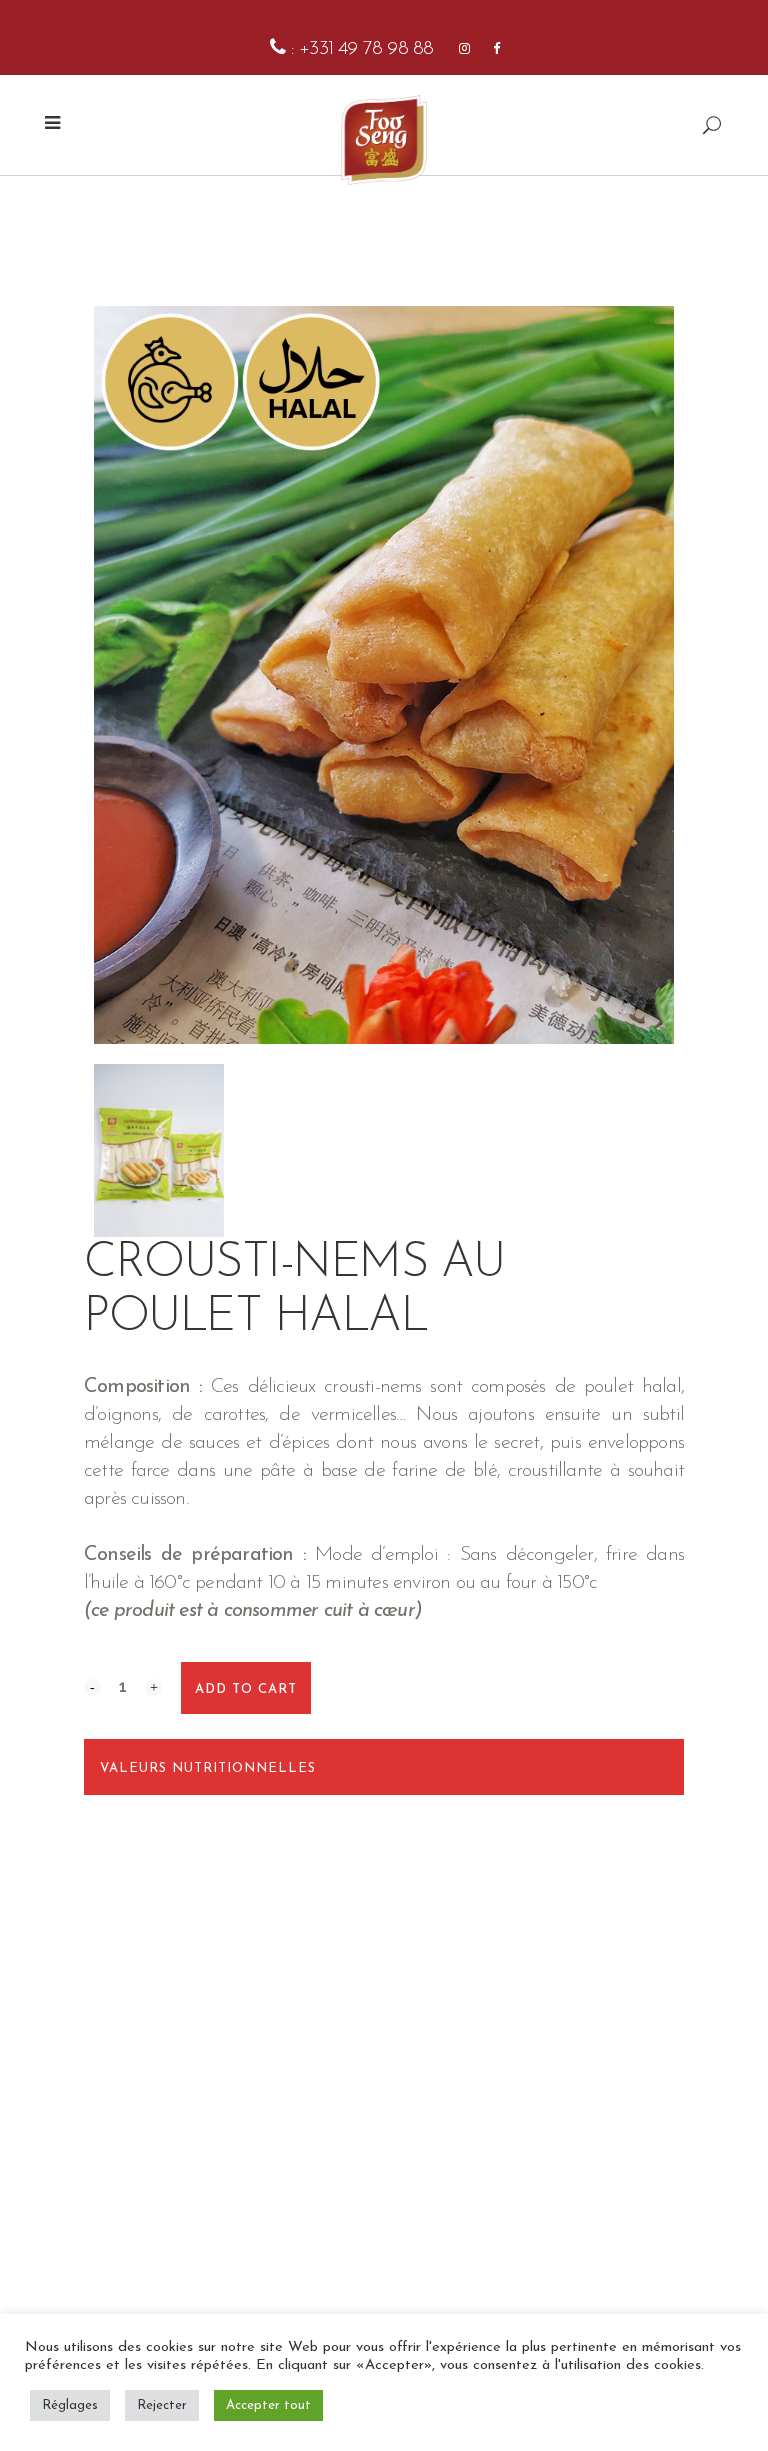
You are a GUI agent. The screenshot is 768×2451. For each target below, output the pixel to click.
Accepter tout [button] (268, 2405)
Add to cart (246, 1689)
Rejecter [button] (162, 2405)
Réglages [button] (70, 2405)
